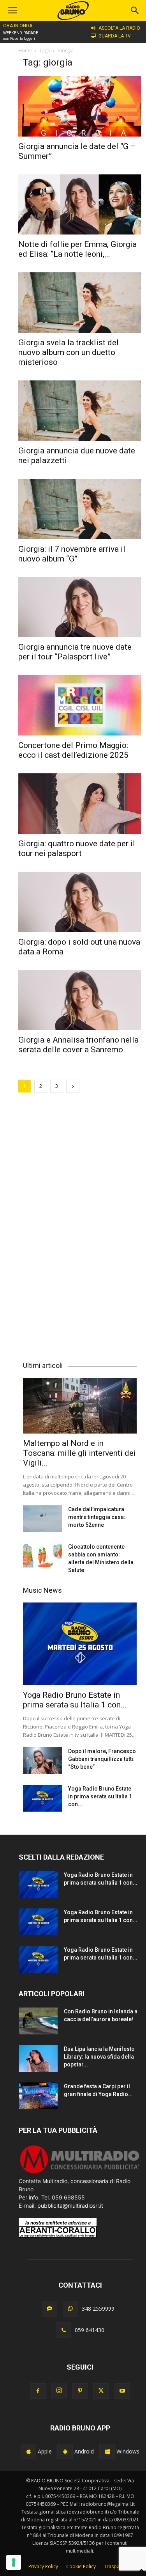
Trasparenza (118, 2566)
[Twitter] (101, 2391)
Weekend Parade (21, 33)
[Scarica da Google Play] (65, 2452)
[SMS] (49, 2309)
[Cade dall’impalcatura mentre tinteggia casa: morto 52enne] (42, 1519)
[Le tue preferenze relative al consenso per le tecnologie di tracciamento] (14, 2562)
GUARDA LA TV (115, 36)
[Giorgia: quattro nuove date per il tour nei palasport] (80, 804)
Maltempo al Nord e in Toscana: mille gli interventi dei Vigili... (79, 1453)
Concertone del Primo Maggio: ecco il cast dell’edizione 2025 (73, 750)
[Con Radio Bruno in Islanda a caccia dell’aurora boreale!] (38, 2021)
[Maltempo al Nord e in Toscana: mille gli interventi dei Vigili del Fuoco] (80, 1406)
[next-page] (73, 1086)
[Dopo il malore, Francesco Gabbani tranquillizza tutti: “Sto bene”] (42, 1761)
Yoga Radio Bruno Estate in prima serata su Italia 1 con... (75, 1700)
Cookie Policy (81, 2566)
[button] (135, 11)
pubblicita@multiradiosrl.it (70, 2206)
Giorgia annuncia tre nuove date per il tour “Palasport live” (75, 652)
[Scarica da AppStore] (28, 2452)
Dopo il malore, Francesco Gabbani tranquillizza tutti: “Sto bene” (102, 1759)
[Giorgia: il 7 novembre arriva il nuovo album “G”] (80, 509)
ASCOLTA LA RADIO (119, 28)
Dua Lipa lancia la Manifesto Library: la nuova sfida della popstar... (99, 2057)
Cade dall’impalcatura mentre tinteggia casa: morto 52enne (97, 1517)
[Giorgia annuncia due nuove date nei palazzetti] (80, 411)
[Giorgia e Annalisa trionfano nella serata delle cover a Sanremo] (80, 1000)
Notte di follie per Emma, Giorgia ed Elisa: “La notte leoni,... (77, 249)
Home (25, 51)
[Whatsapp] (70, 2309)
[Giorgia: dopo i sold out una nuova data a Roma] (80, 902)
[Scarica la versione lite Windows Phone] (107, 2452)
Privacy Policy (43, 2566)
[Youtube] (122, 2391)
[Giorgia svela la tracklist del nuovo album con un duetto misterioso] (80, 303)
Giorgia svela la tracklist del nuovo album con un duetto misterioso (69, 352)
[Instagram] (59, 2391)
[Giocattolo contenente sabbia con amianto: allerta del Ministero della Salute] (42, 1556)
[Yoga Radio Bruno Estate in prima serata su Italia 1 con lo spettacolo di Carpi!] (80, 1644)
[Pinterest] (80, 2391)
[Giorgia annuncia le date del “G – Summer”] (80, 106)
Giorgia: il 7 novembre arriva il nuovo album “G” (72, 554)
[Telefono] (63, 2330)
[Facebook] (38, 2391)
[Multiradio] (80, 2173)
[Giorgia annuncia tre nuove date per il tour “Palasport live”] (80, 607)
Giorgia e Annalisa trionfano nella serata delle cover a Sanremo (78, 1045)
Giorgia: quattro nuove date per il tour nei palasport (77, 848)
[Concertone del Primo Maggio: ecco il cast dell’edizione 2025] (80, 705)
